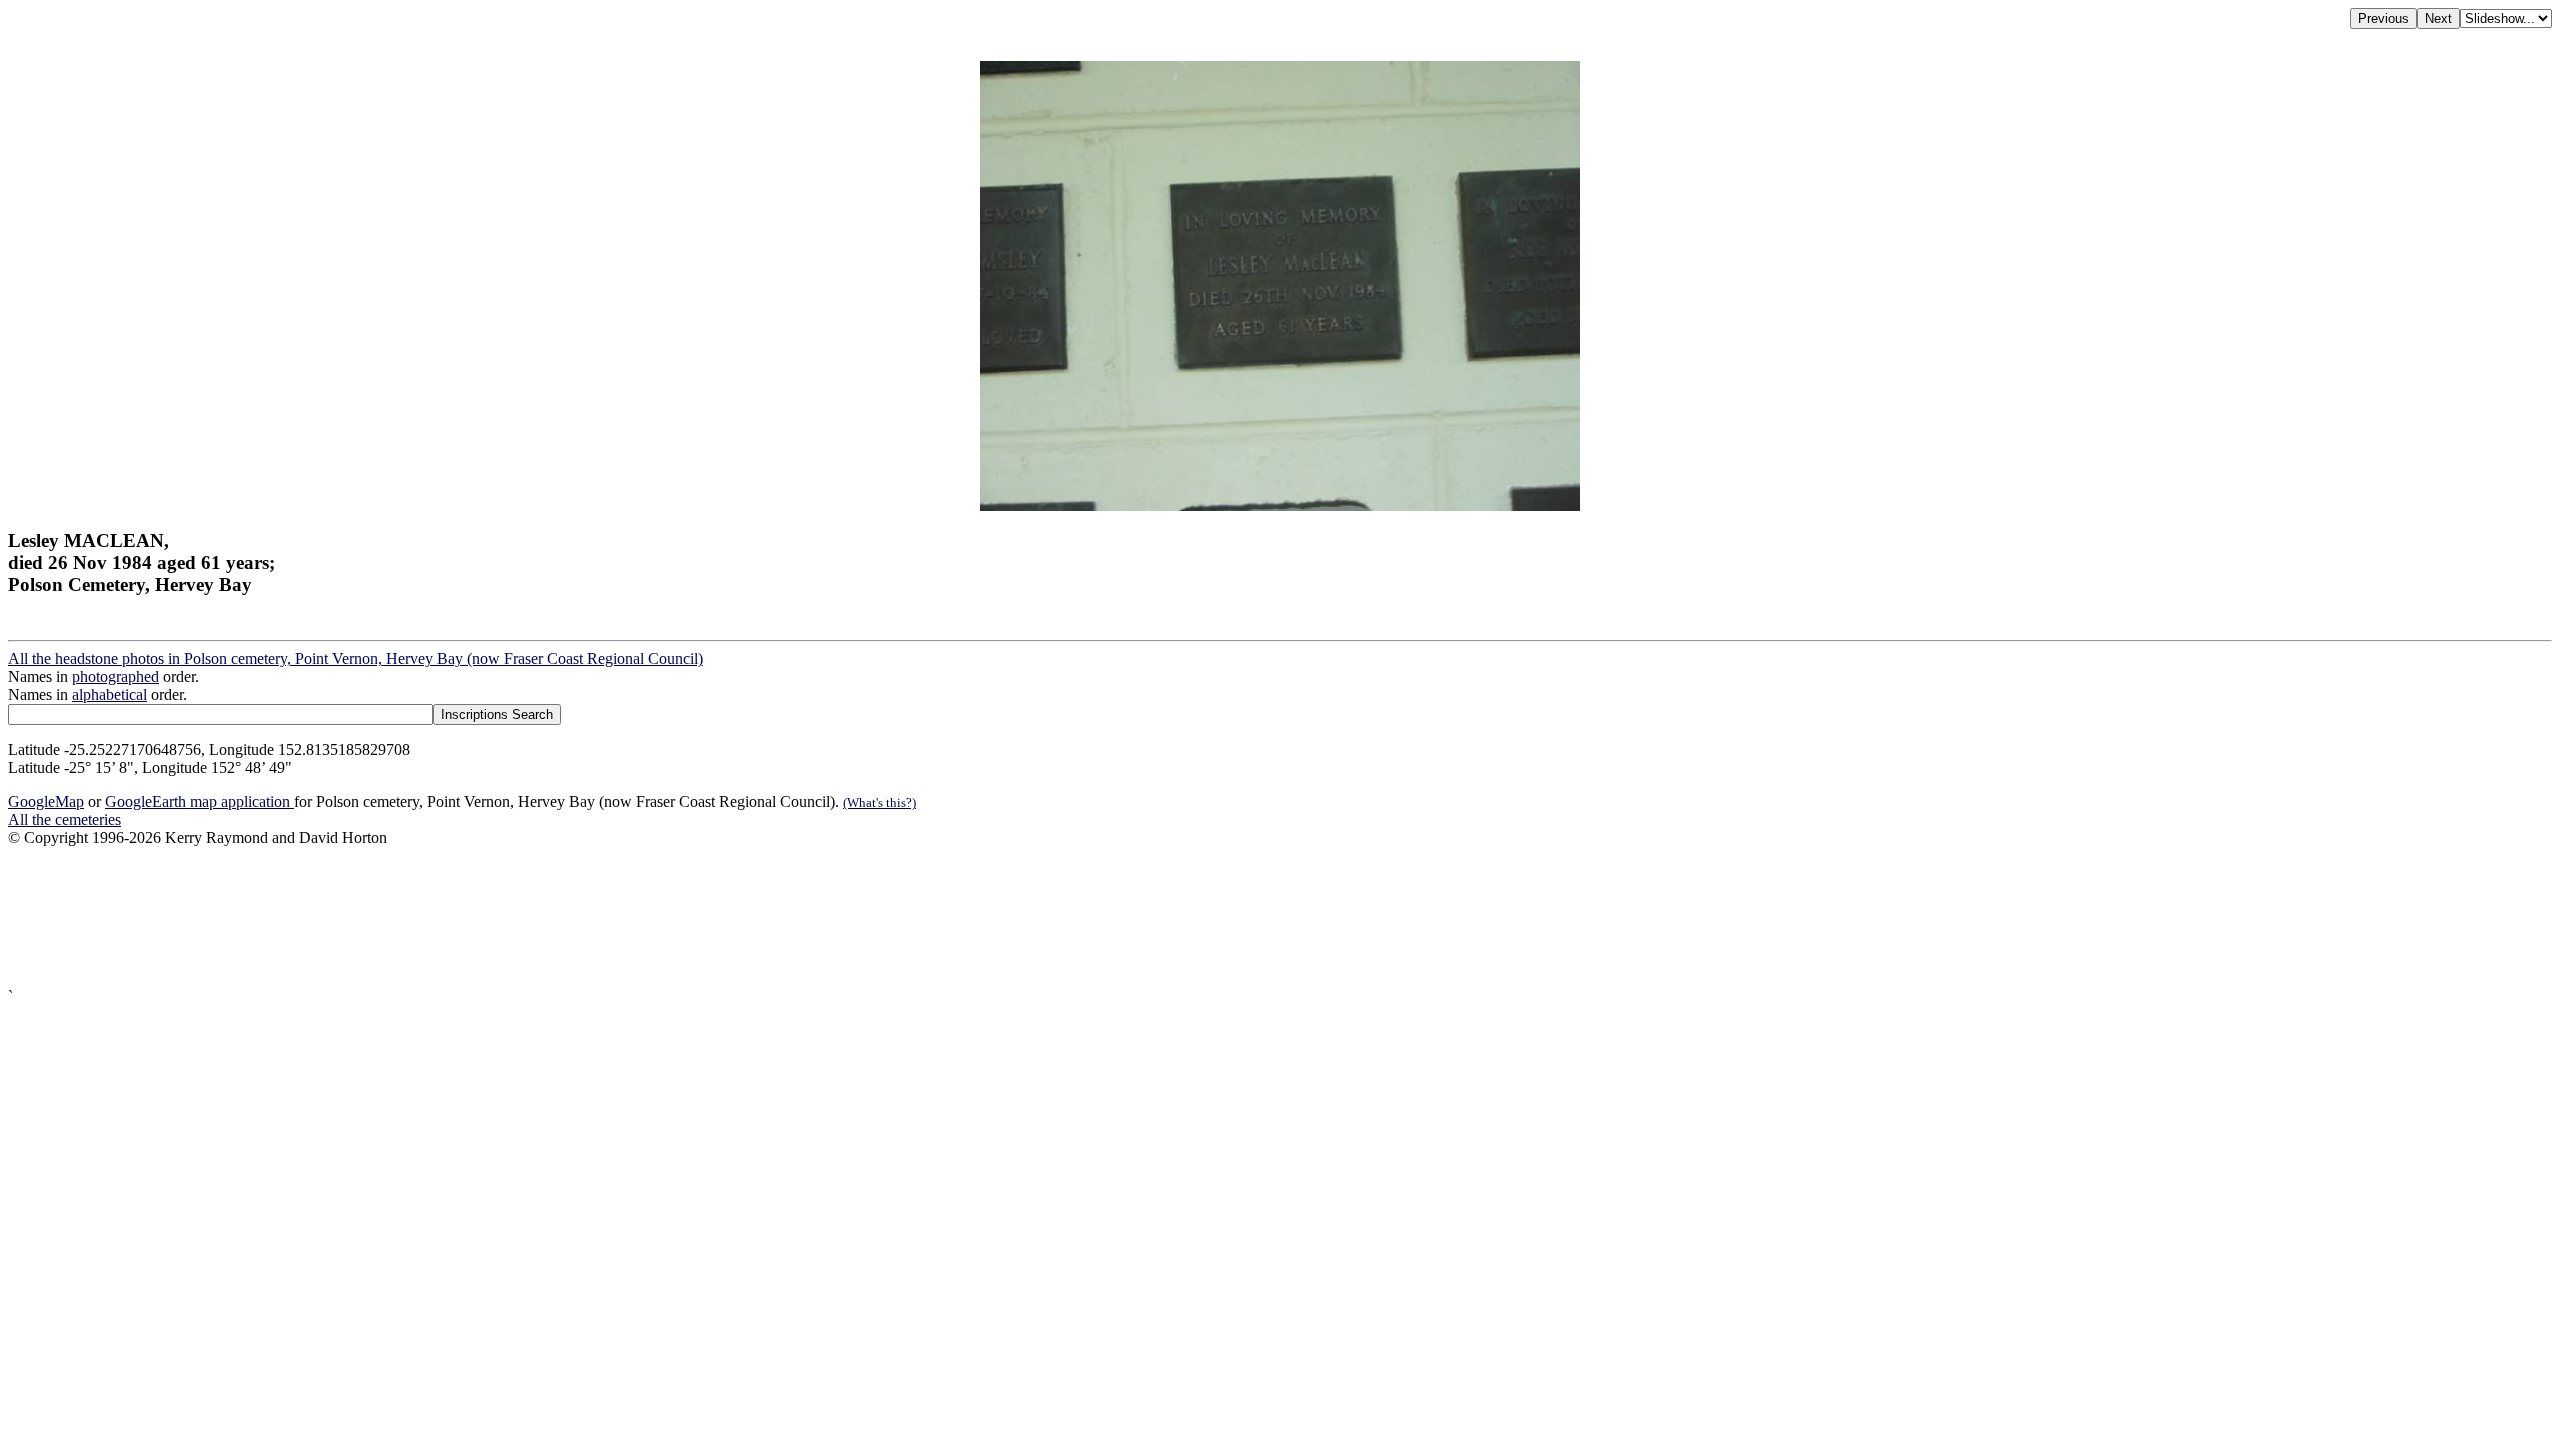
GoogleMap (46, 801)
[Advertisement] (608, 917)
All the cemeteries (64, 819)
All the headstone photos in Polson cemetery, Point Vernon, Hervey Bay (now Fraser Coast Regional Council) (355, 658)
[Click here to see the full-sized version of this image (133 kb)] (1280, 505)
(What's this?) (879, 802)
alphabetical (109, 694)
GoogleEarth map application (199, 801)
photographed (115, 676)
